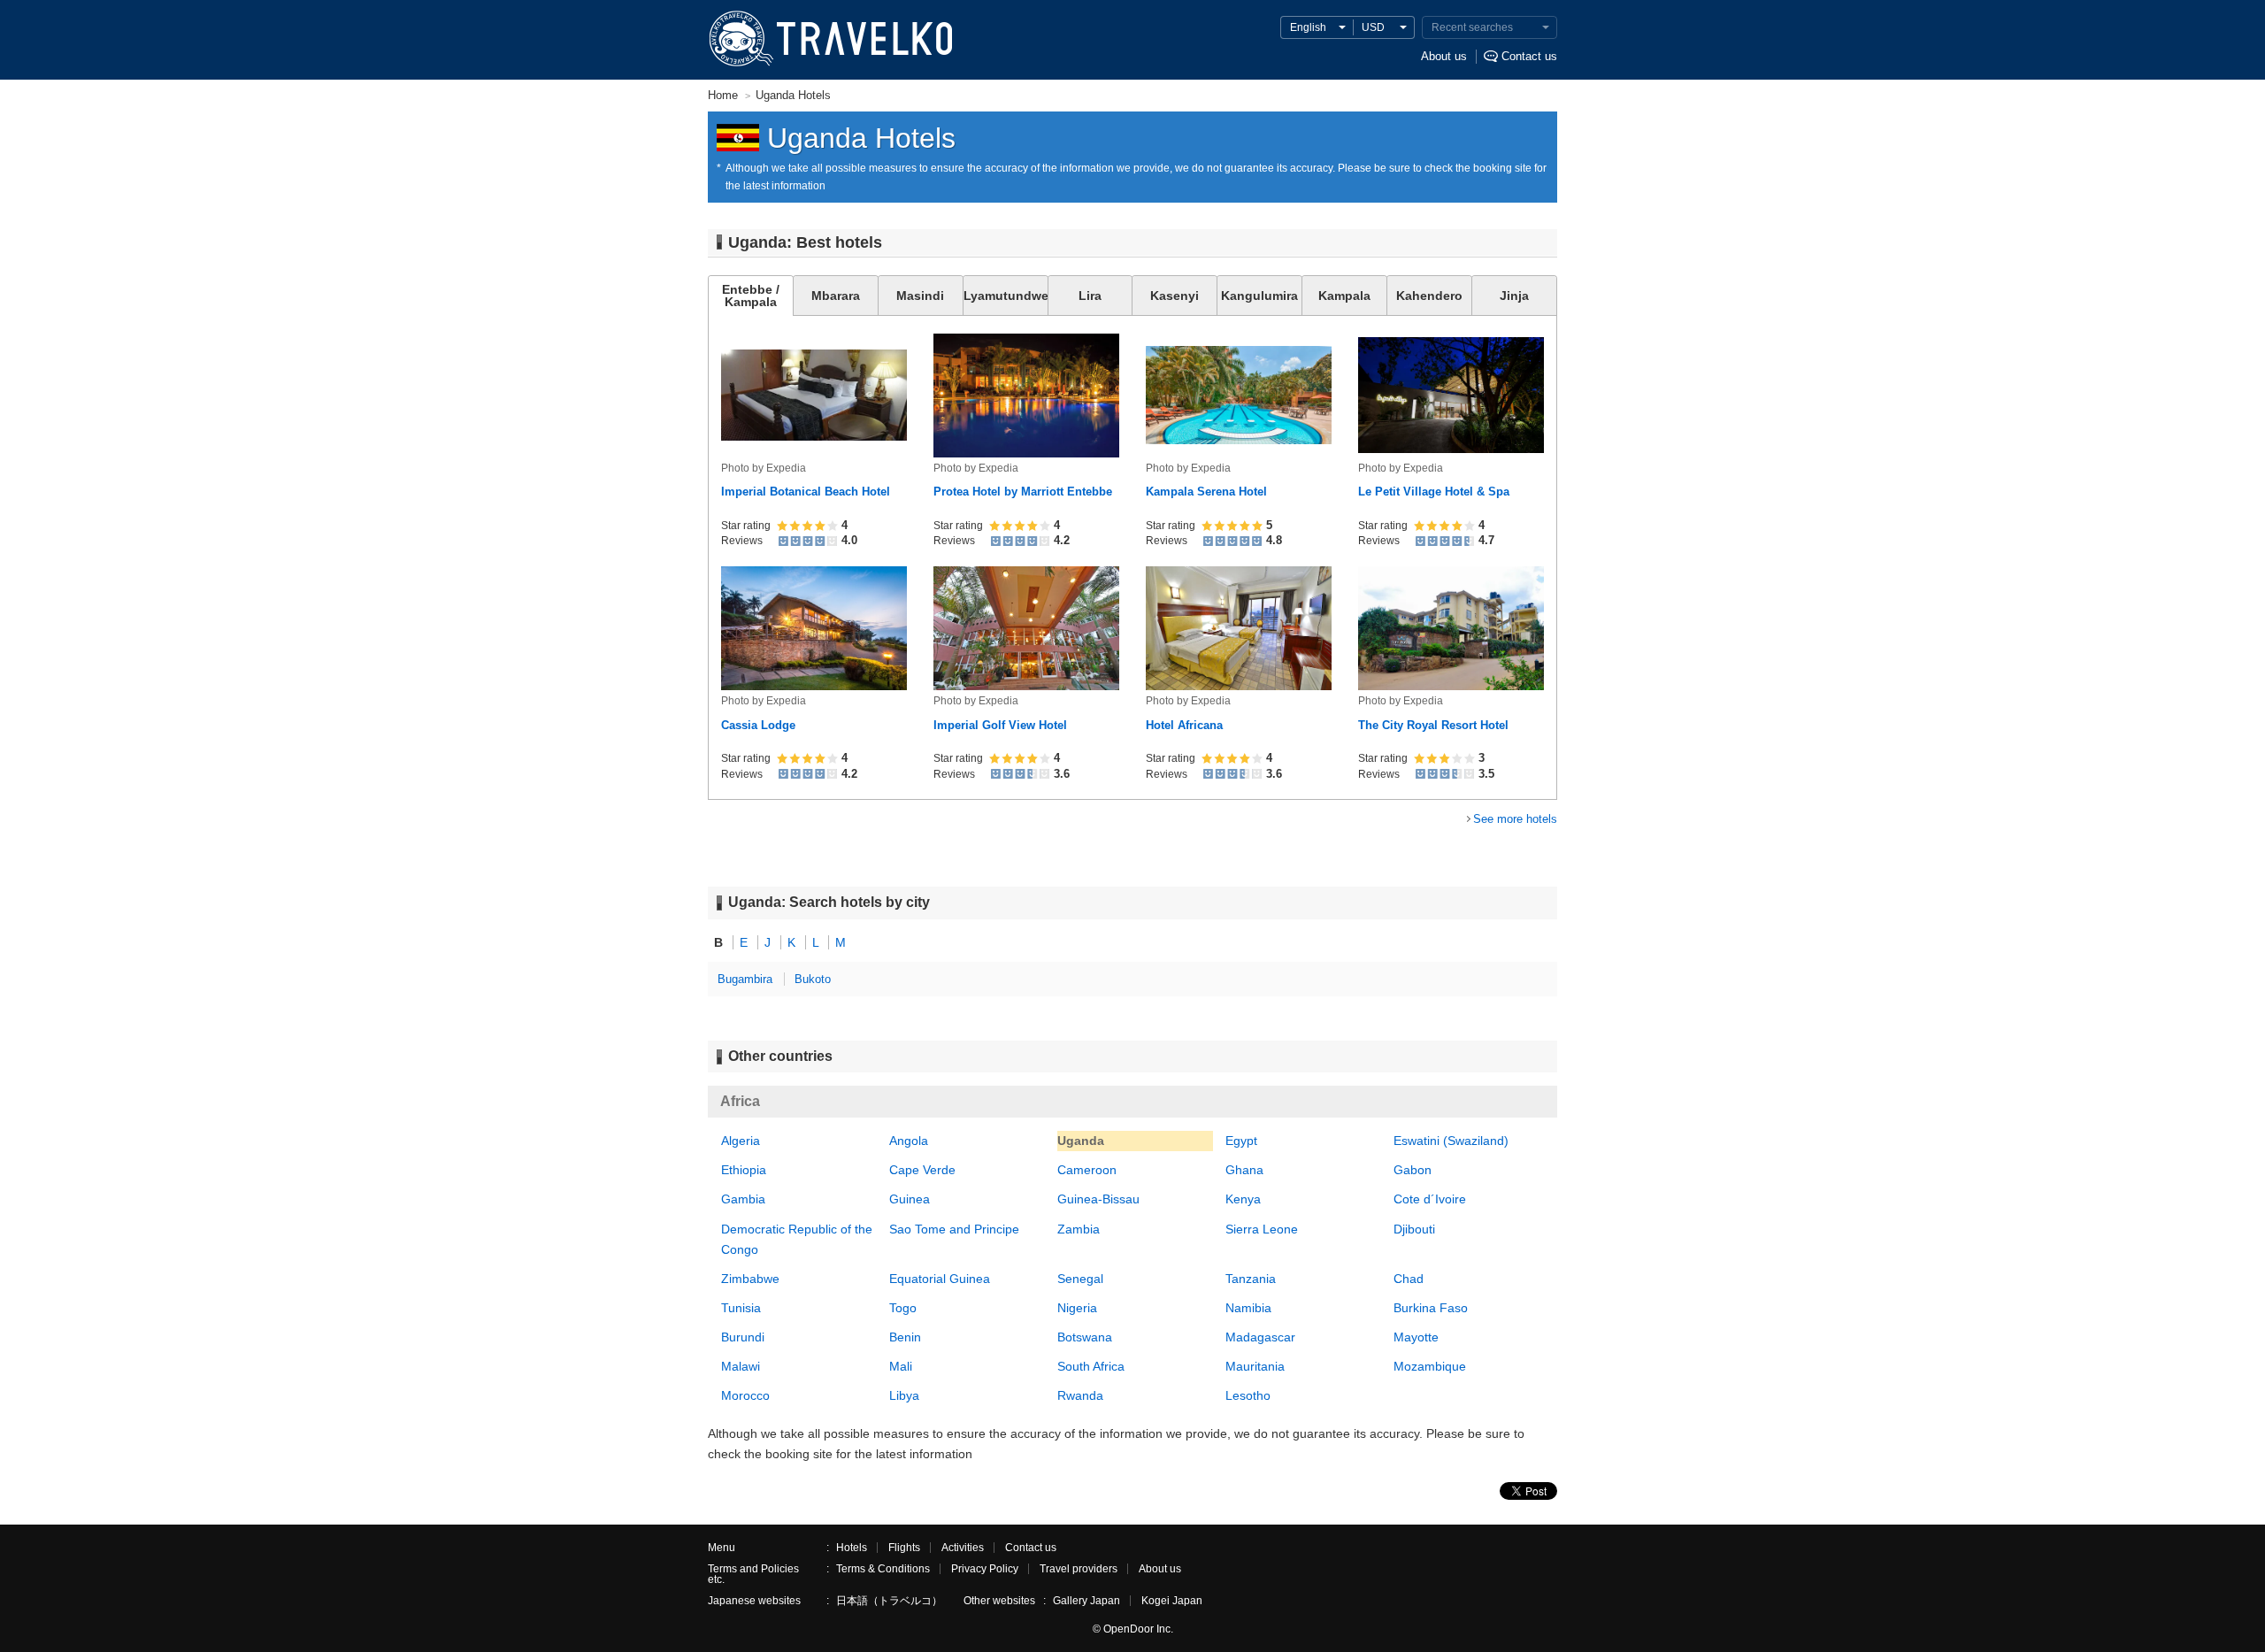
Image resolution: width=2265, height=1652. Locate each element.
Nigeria (1077, 1308)
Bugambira (745, 979)
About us (1444, 56)
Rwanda (1080, 1395)
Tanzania (1251, 1279)
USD (1373, 27)
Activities (963, 1548)
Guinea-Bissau (1098, 1199)
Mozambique (1430, 1366)
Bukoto (813, 979)
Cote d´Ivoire (1430, 1199)
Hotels (852, 1548)
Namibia (1248, 1308)
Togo (903, 1308)
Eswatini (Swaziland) (1451, 1141)
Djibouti (1414, 1229)
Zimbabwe (750, 1279)
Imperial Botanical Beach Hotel (806, 492)
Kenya (1243, 1199)
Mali (901, 1366)
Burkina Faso (1431, 1308)
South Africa (1091, 1366)
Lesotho (1248, 1395)
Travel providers (1079, 1569)
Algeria (741, 1141)
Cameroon (1087, 1170)
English (1308, 27)
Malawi (741, 1366)
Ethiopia (744, 1170)
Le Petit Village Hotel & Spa (1434, 492)
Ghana (1244, 1170)
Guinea (910, 1199)
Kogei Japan (1172, 1601)
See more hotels (1515, 819)
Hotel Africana (1184, 725)
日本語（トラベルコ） (889, 1601)
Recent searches (1472, 27)
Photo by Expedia (764, 468)
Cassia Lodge (758, 725)
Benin (905, 1337)
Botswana (1085, 1337)
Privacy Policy (985, 1569)
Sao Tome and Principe (954, 1229)
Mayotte (1416, 1337)
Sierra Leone (1262, 1229)
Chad (1409, 1279)
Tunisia (741, 1308)
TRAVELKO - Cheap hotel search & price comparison (829, 40)
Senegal (1080, 1279)
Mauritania (1255, 1366)
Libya (904, 1395)
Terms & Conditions (883, 1569)
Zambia (1079, 1229)
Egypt (1241, 1141)
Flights (904, 1548)
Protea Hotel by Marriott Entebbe (1023, 492)
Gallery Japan (1086, 1601)
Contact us (1529, 56)
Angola (909, 1141)
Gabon (1413, 1170)
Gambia (743, 1199)
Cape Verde (922, 1170)
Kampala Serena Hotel (1206, 492)
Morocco (745, 1395)
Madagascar (1260, 1337)
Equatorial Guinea (940, 1279)
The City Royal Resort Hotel (1433, 725)
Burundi (743, 1337)
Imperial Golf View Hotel (1000, 725)
